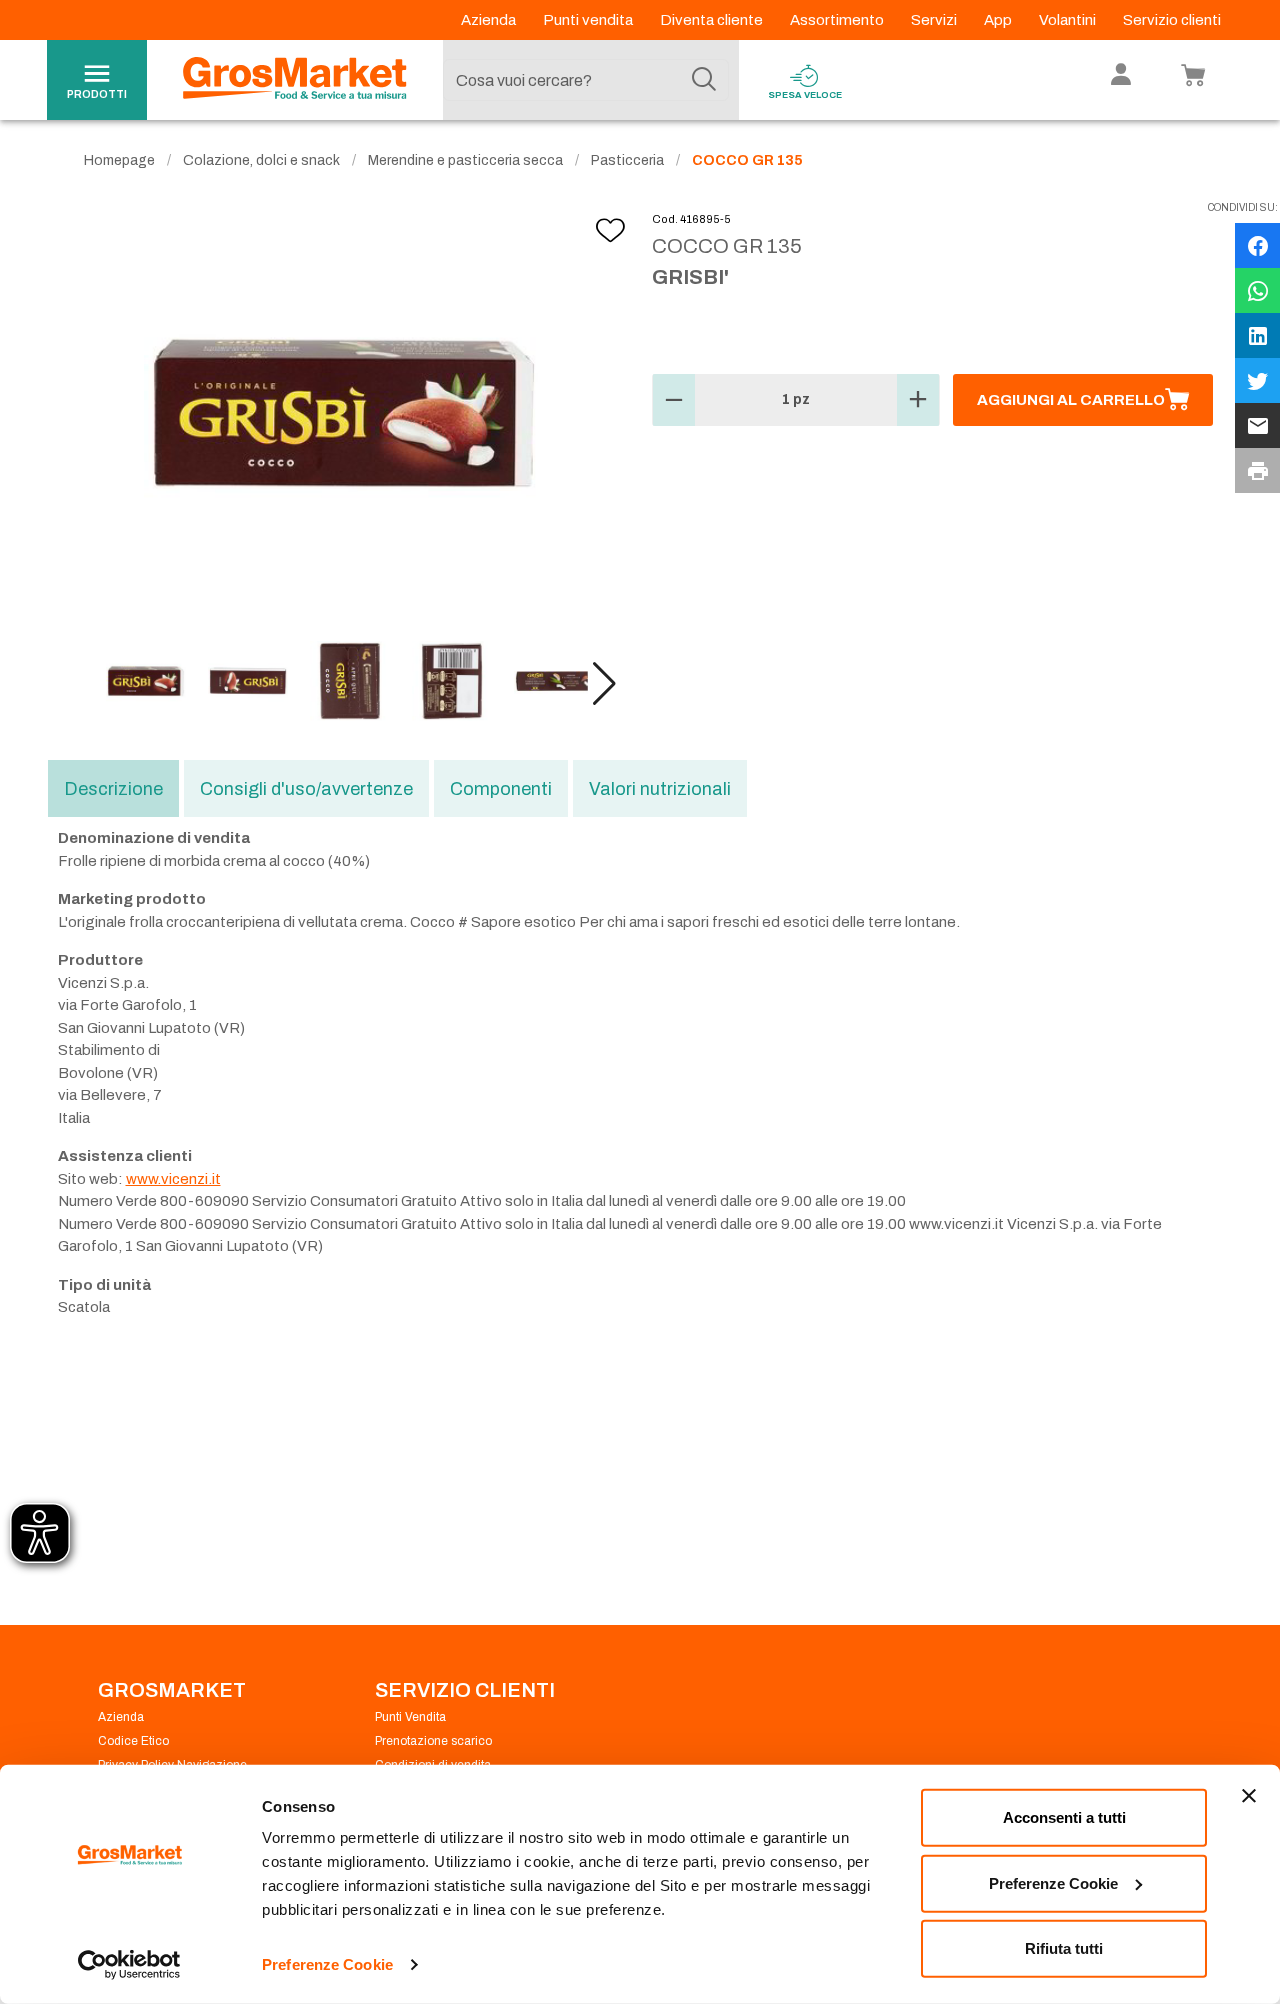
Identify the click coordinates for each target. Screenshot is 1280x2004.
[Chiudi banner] (1249, 1796)
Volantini (1069, 20)
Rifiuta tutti (1064, 1948)
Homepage (119, 160)
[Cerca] (704, 80)
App (999, 20)
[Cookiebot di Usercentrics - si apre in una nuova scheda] (129, 1965)
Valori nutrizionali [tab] (660, 789)
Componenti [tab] (501, 789)
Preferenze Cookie (327, 1964)
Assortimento (838, 20)
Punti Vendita (410, 1717)
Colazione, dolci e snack (261, 160)
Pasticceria (627, 160)
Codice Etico (133, 1741)
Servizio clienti (1172, 20)
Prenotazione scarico (433, 1741)
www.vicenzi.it (173, 1179)
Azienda (490, 20)
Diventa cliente (713, 20)
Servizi (935, 20)
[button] (604, 684)
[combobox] (586, 80)
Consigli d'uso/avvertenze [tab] (306, 789)
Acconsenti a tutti (1064, 1817)
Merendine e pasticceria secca (465, 160)
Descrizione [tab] (113, 789)
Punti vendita (589, 20)
